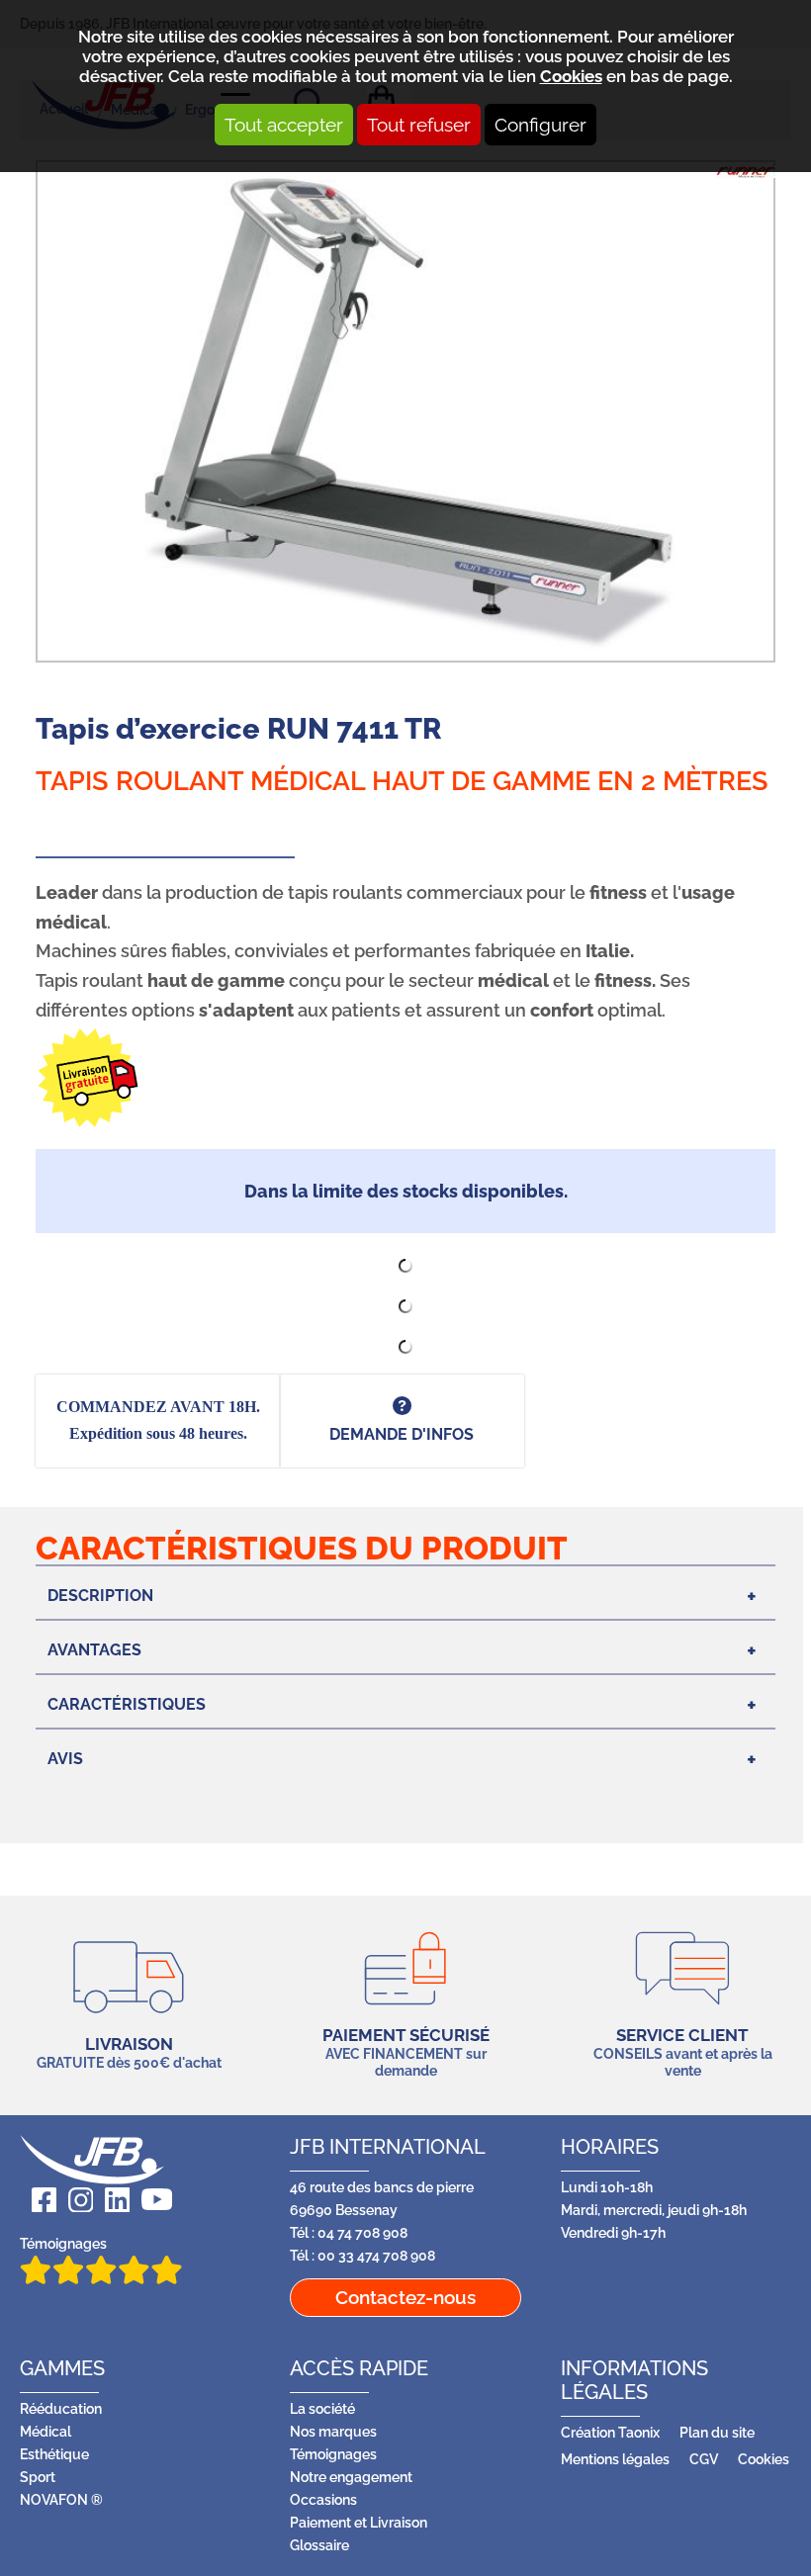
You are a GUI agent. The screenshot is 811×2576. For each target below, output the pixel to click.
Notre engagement (351, 2477)
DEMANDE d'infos (402, 1434)
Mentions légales (615, 2459)
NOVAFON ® (61, 2499)
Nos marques (333, 2431)
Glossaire (319, 2545)
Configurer (541, 125)
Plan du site (717, 2432)
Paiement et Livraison (359, 2522)
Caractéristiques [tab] (127, 1704)
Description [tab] (100, 1596)
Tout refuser (419, 125)
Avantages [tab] (94, 1650)
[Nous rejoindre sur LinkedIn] (111, 2200)
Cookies (571, 76)
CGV (704, 2459)
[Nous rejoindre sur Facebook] (38, 2200)
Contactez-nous (405, 2297)
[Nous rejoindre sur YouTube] (151, 2200)
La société (322, 2408)
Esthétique (54, 2454)
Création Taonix (610, 2432)
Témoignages (63, 2243)
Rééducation (61, 2408)
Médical (45, 2431)
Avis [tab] (65, 1759)
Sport (38, 2477)
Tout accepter (284, 125)
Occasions (323, 2499)
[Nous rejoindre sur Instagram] (75, 2200)
